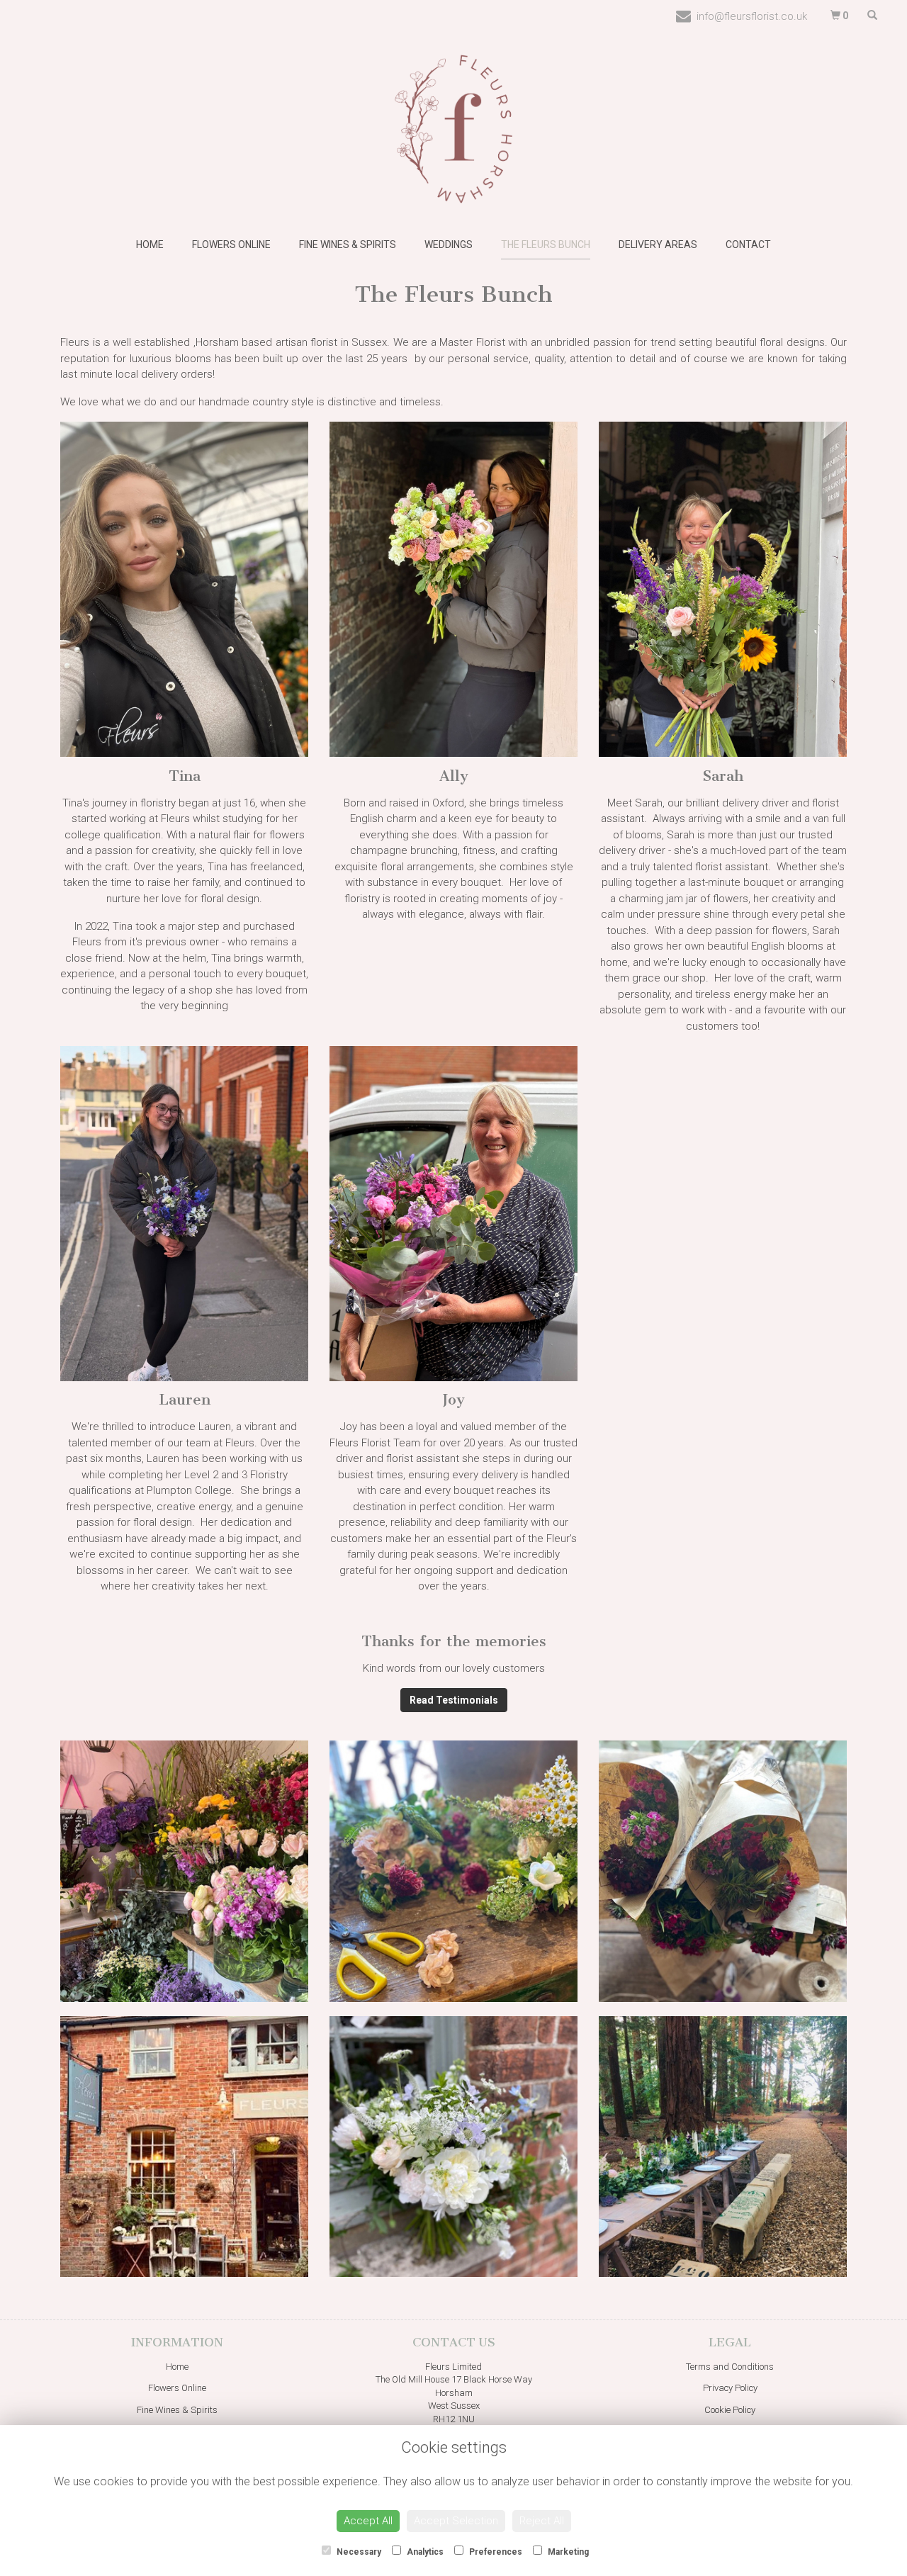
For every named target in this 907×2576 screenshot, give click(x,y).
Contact (748, 244)
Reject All (542, 2521)
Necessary (358, 2552)
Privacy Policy (730, 2388)
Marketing (567, 2552)
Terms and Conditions (730, 2367)
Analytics (424, 2552)
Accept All (368, 2521)
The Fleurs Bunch (546, 244)
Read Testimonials (454, 1700)
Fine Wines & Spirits (348, 244)
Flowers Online (231, 244)
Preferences (495, 2552)
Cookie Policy (730, 2410)
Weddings (449, 244)
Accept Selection (456, 2521)
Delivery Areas (658, 244)
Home (150, 244)
